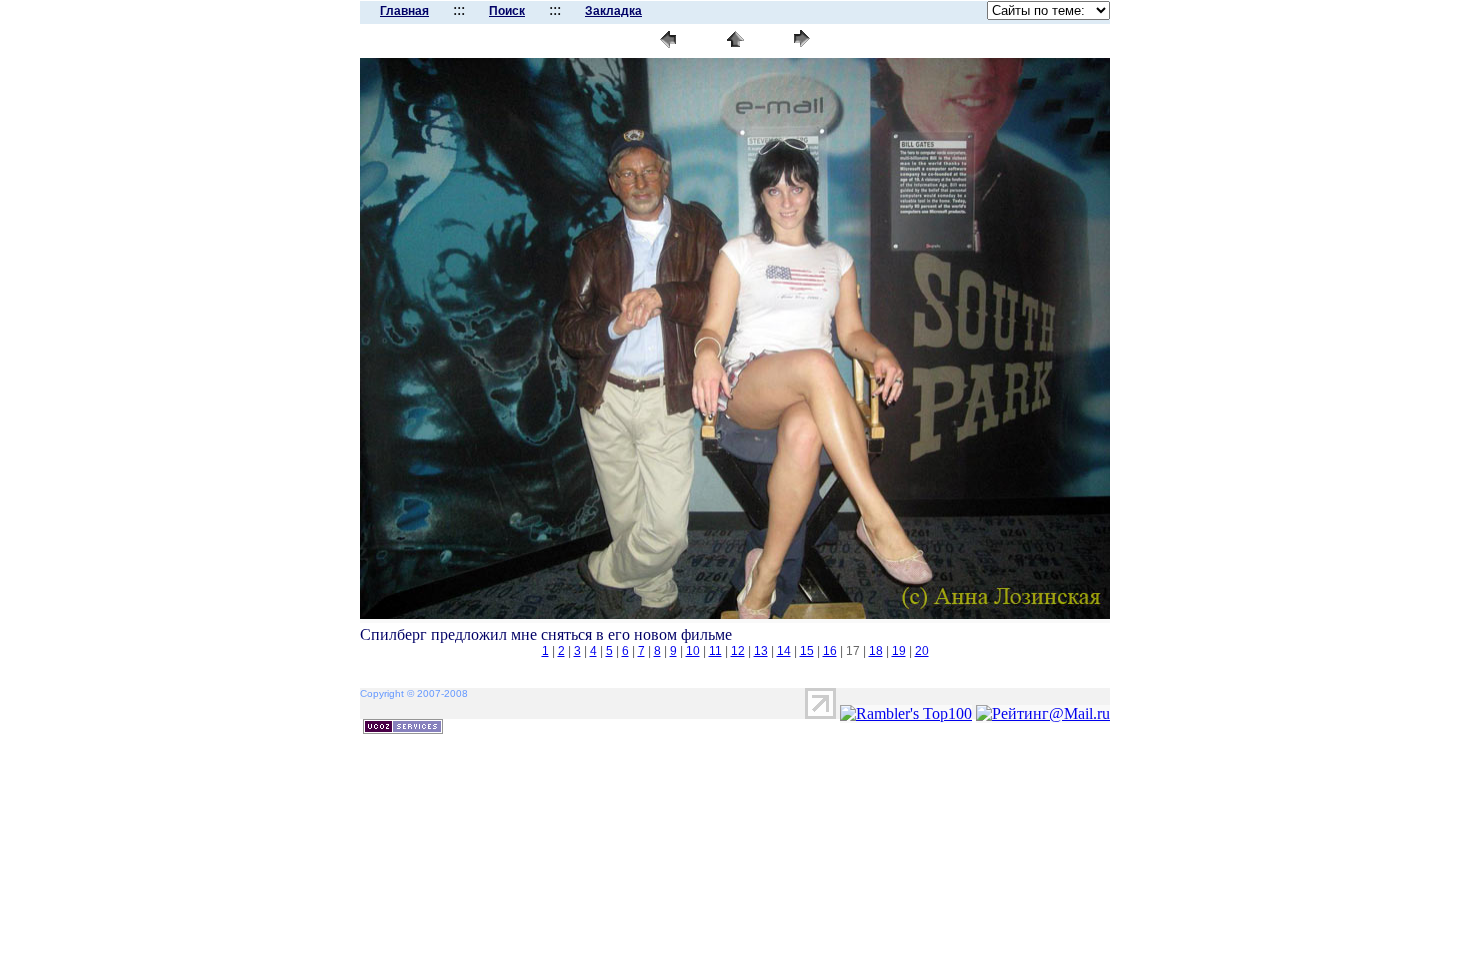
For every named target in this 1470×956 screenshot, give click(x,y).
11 (715, 651)
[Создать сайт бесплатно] (403, 728)
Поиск (507, 11)
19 (899, 651)
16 (830, 651)
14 (784, 651)
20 (922, 651)
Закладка (613, 11)
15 (807, 651)
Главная (404, 11)
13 (761, 651)
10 (693, 651)
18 (876, 651)
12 (738, 651)
